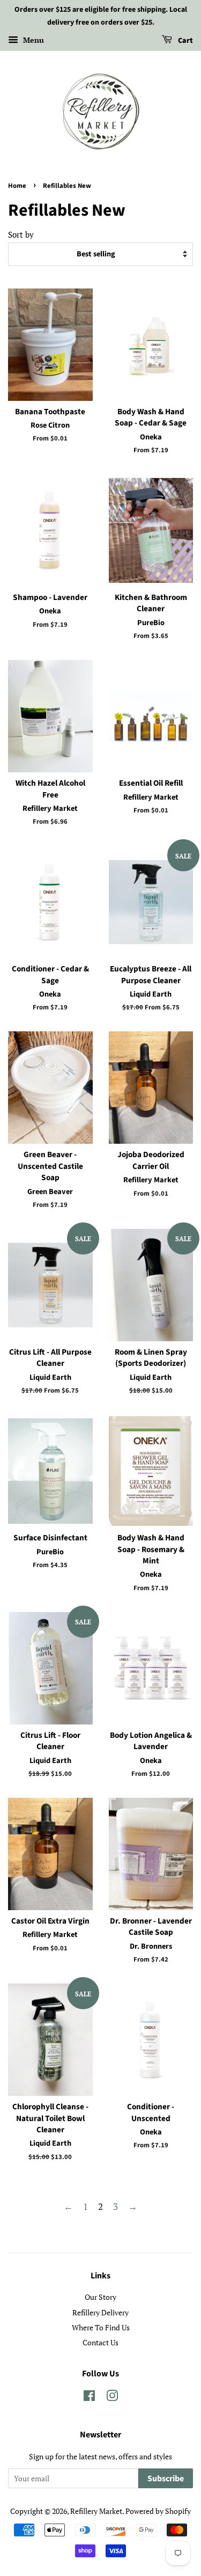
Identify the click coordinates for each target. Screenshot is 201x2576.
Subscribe (166, 2479)
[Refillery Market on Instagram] (112, 2398)
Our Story (100, 2297)
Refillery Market (96, 2511)
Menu (32, 40)
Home (17, 186)
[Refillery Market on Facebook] (89, 2398)
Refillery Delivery (100, 2312)
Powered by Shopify (158, 2511)
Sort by (21, 234)
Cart (185, 41)
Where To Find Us (101, 2327)
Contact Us (100, 2342)
